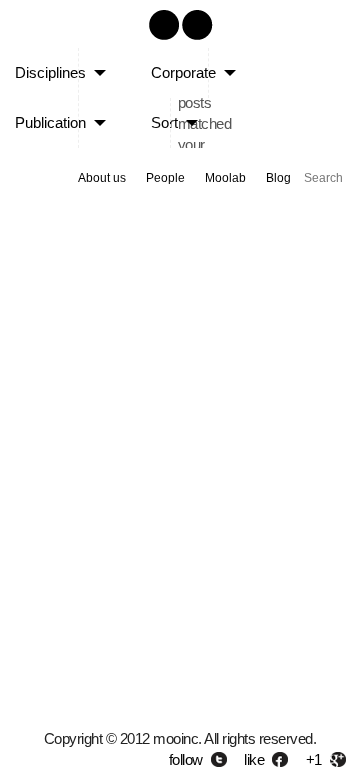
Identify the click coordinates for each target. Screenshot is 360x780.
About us (102, 178)
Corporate (183, 72)
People (165, 178)
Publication (50, 122)
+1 (314, 759)
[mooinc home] (180, 42)
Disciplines (50, 72)
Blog (278, 178)
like (254, 759)
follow (186, 759)
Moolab (225, 178)
